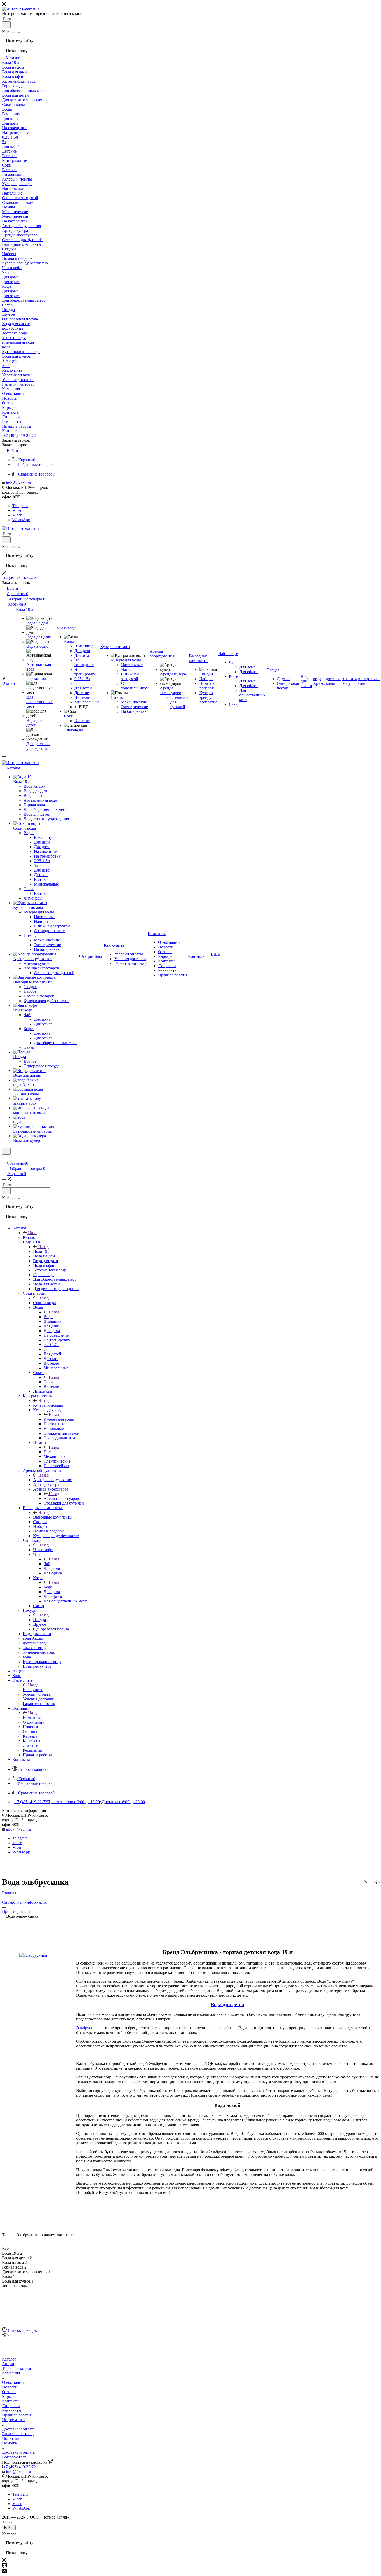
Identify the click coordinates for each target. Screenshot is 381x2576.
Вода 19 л (42, 1251)
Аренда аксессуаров (61, 1498)
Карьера (9, 2396)
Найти (9, 2528)
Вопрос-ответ (14, 2457)
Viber (17, 510)
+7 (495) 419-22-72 (20, 436)
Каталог (30, 1237)
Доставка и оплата (18, 2429)
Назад (33, 1233)
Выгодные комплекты (53, 1517)
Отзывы (9, 2392)
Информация (14, 2420)
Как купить (33, 1690)
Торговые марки (17, 2368)
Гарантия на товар (18, 2434)
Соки (48, 1382)
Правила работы (17, 2415)
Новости (10, 2387)
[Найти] (6, 25)
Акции (8, 2364)
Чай (47, 1564)
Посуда (40, 1620)
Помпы (50, 1452)
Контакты (11, 2401)
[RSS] (365, 1882)
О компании (13, 2382)
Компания (32, 1718)
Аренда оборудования (53, 1480)
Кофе (48, 1587)
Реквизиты (12, 2410)
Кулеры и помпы (48, 1405)
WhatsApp (21, 520)
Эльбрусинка (88, 2028)
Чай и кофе (43, 1550)
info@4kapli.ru (18, 483)
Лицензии (11, 2406)
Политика (11, 2438)
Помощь (9, 2443)
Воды (48, 1317)
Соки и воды (45, 1303)
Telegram (20, 506)
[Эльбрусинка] (33, 1955)
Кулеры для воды (59, 1419)
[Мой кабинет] (4, 1158)
